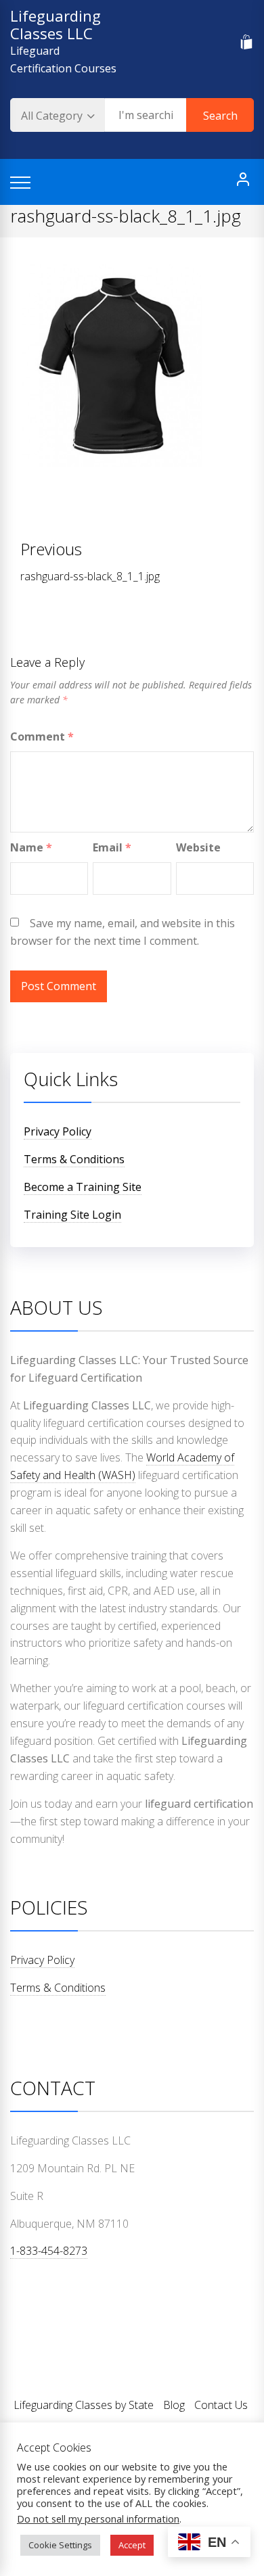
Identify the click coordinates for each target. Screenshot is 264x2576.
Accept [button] (132, 2545)
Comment (42, 736)
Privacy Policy (58, 1131)
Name (31, 847)
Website (198, 847)
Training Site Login (72, 1215)
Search (220, 116)
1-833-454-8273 (49, 2251)
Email (112, 847)
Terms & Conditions (74, 1159)
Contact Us (221, 2405)
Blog (174, 2405)
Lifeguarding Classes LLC (56, 24)
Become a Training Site (83, 1187)
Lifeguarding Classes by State (84, 2405)
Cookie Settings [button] (60, 2545)
